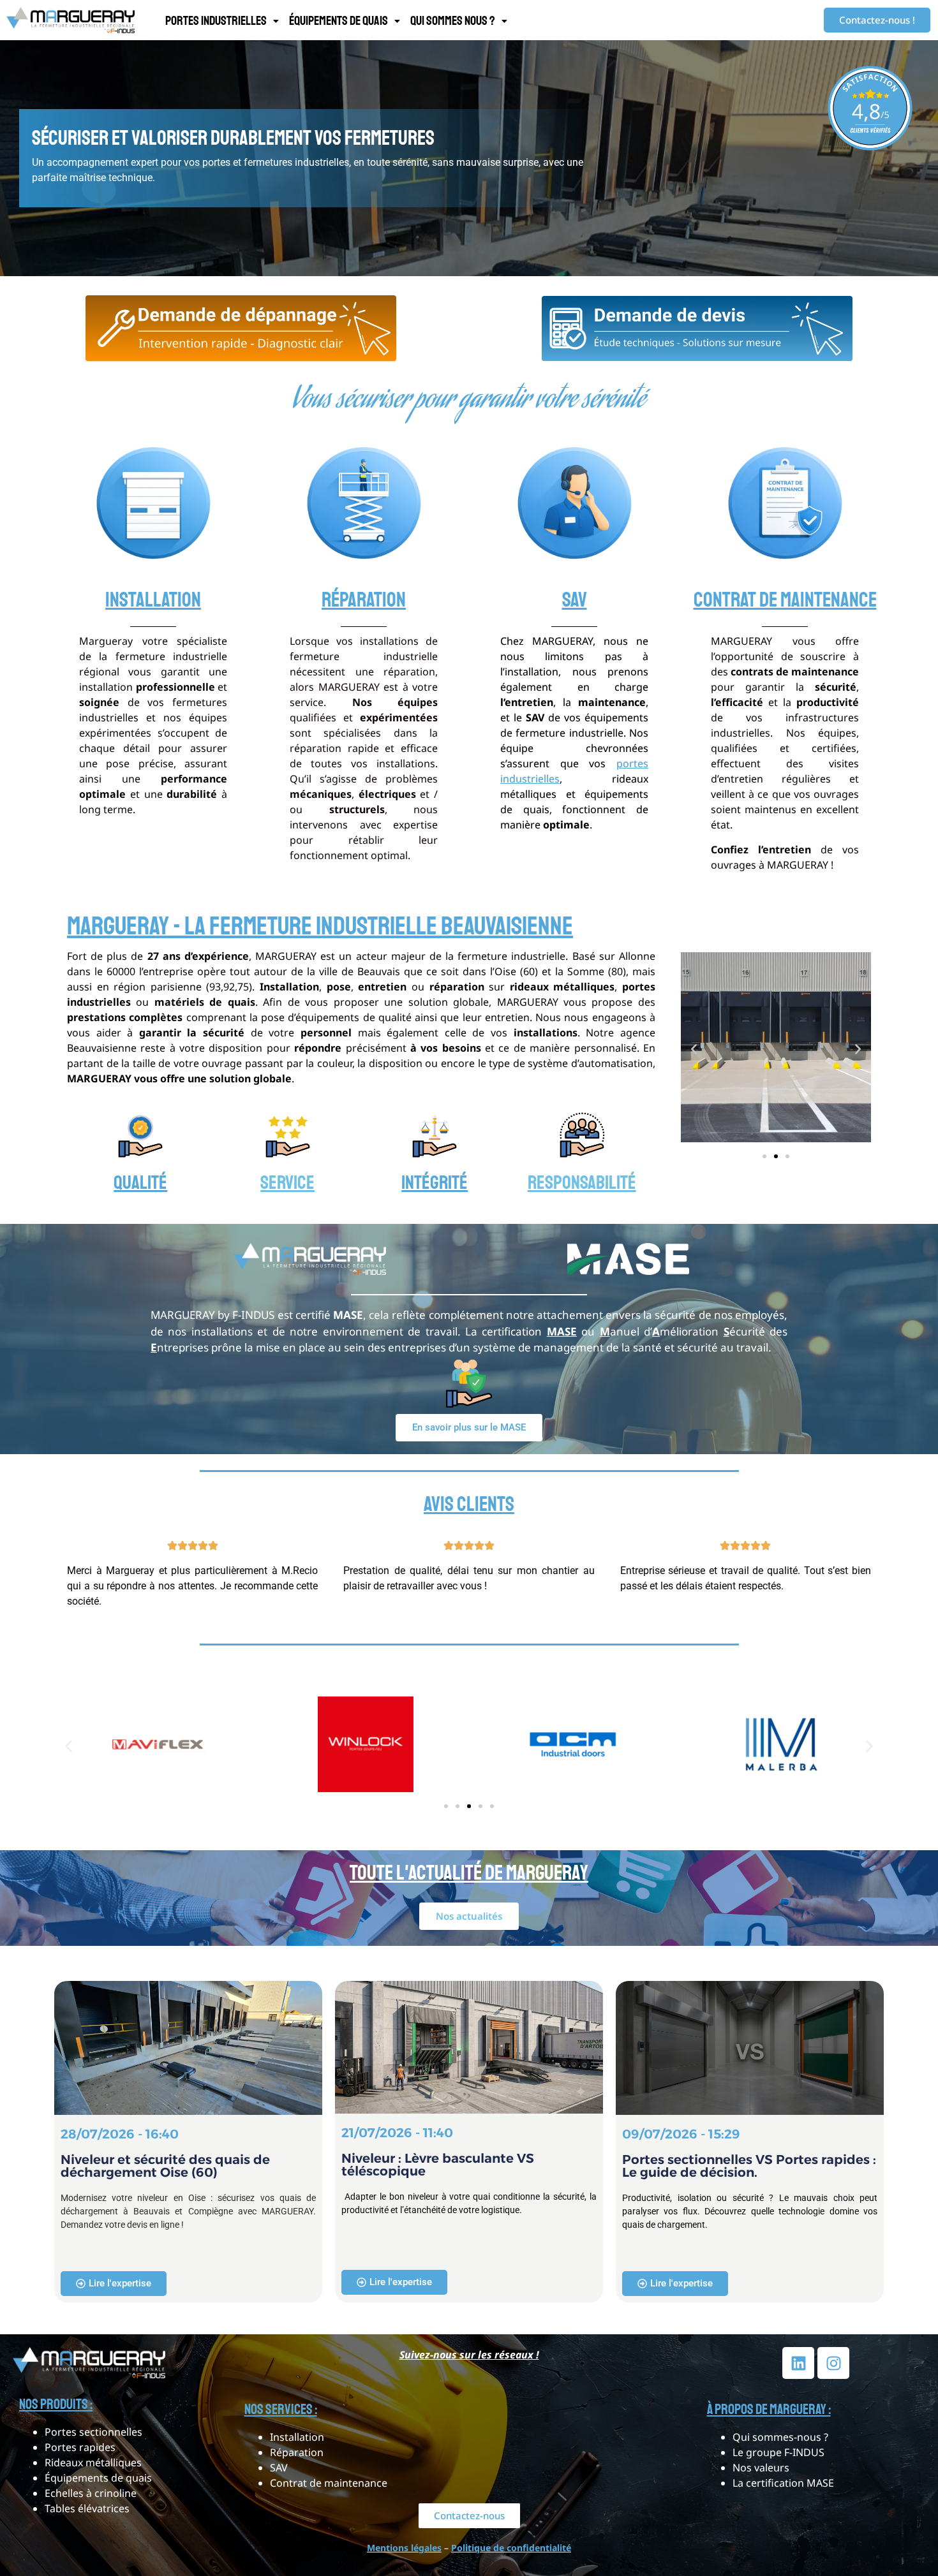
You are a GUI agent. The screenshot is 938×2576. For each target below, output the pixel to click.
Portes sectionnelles (93, 2432)
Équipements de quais (339, 21)
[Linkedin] (798, 2363)
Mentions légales (404, 2548)
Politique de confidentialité (511, 2548)
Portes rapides (80, 2447)
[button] (222, 21)
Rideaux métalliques (93, 2462)
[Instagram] (833, 2363)
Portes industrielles (216, 21)
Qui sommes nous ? (453, 21)
